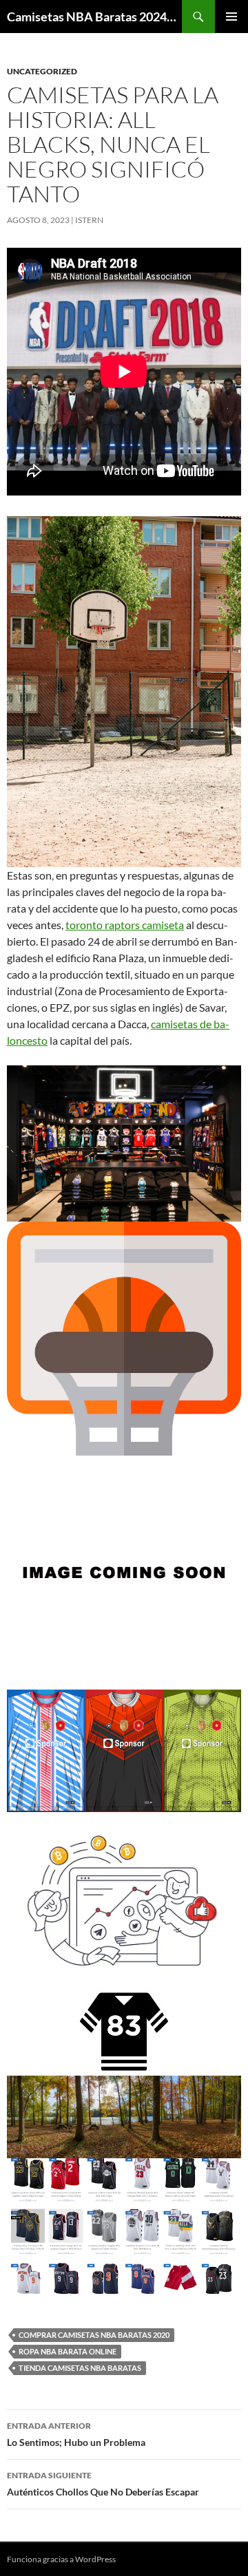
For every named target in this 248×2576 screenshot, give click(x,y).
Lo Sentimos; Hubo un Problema (76, 2434)
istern (89, 220)
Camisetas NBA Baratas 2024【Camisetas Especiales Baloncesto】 (94, 17)
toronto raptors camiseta (125, 925)
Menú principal (231, 17)
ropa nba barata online (68, 2351)
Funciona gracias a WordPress (61, 2559)
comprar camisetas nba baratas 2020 (94, 2335)
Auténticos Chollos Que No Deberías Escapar (103, 2484)
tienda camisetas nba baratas (80, 2368)
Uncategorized (42, 71)
